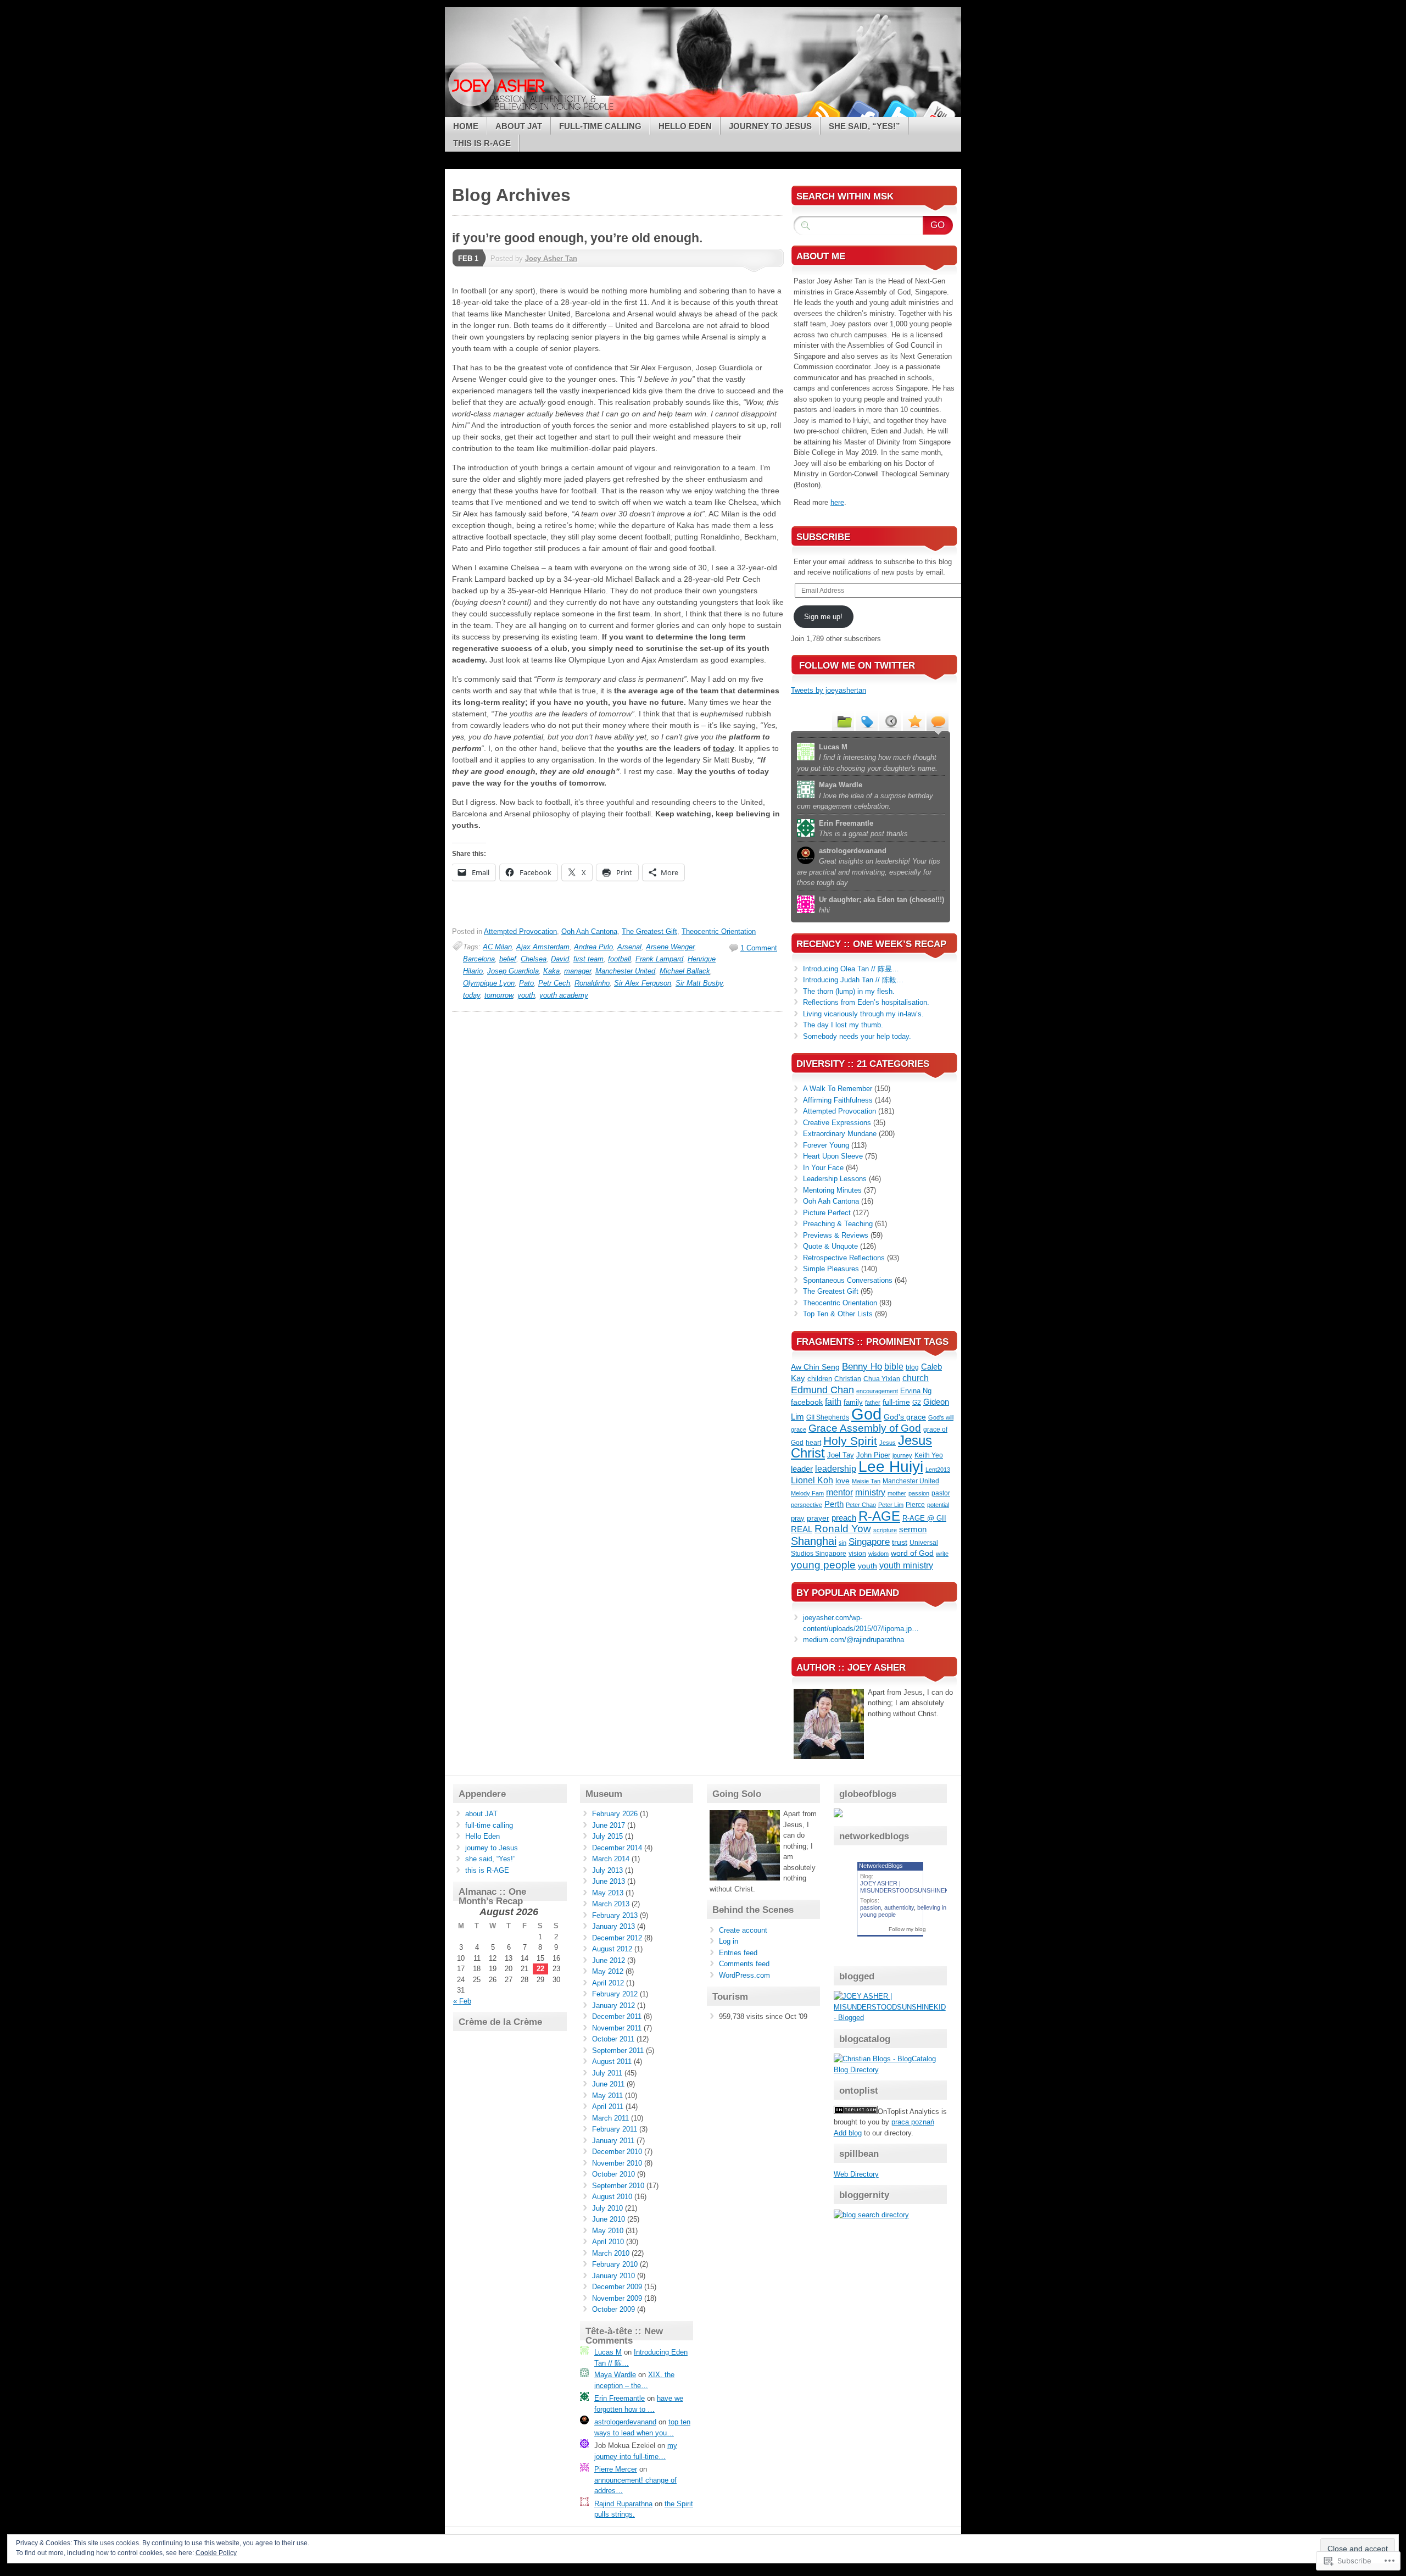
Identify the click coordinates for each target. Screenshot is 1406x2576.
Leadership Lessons (835, 1179)
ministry (870, 1492)
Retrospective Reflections (844, 1258)
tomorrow (499, 995)
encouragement (877, 1391)
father (873, 1403)
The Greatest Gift (649, 931)
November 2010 (617, 2163)
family (853, 1402)
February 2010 (615, 2264)
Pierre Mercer (616, 2469)
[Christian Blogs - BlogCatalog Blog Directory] (891, 2070)
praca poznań (913, 2122)
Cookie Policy (216, 2553)
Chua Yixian (882, 1379)
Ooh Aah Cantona (589, 931)
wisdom (878, 1554)
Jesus (888, 1443)
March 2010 (611, 2253)
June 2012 (609, 1960)
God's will (941, 1417)
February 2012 (615, 1994)
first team (588, 959)
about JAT (519, 126)
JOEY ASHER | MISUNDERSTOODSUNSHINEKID (907, 1887)
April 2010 (608, 2242)
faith (833, 1402)
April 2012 (608, 1983)
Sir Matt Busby (699, 983)
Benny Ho (862, 1367)
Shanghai (814, 1541)
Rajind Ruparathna (623, 2504)
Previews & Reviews (836, 1235)
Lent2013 (938, 1470)
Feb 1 (468, 258)
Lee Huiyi (891, 1466)
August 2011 (612, 2062)
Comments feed (744, 1964)
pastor (941, 1493)
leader (802, 1469)
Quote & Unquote (830, 1246)
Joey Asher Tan (551, 258)
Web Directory (856, 2174)
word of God (912, 1553)
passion (919, 1493)
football (620, 959)
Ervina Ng (916, 1391)
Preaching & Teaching (838, 1224)
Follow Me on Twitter (857, 666)
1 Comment (759, 948)
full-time (896, 1402)
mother (897, 1493)
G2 (917, 1403)
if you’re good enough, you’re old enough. (577, 238)
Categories (843, 721)
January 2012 (613, 2005)
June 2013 (609, 1881)
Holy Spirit (850, 1441)
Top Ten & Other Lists (838, 1314)
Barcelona (479, 959)
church (916, 1378)
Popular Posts (914, 721)
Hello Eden (685, 126)
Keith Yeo (929, 1455)
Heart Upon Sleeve (833, 1156)
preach (844, 1518)
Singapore (869, 1542)
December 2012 (617, 1938)
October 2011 (613, 2039)
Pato (526, 983)
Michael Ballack (685, 971)
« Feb (462, 2001)
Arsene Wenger (670, 947)
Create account (743, 1930)
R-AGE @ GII (924, 1518)
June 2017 (609, 1825)
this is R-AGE (482, 143)
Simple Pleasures (831, 1269)
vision (857, 1554)
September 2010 (618, 2186)
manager (578, 971)
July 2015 (607, 1836)
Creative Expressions (837, 1123)
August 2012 (612, 1949)
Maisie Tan (866, 1481)
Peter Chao (861, 1505)
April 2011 (608, 2107)
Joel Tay (841, 1455)
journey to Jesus (770, 126)
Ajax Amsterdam (543, 947)
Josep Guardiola (513, 971)
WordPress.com (744, 1975)
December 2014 (617, 1848)
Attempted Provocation (520, 931)
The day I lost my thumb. (843, 1025)
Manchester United (625, 971)
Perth (834, 1504)
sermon (913, 1529)
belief (508, 959)
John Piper (873, 1455)
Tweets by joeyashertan (828, 690)
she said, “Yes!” (864, 126)
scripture (885, 1530)
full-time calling (600, 126)
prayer (818, 1518)
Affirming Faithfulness (838, 1100)
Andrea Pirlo (593, 947)
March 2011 (610, 2118)
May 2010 (608, 2231)
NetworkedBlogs (881, 1866)
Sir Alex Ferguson (643, 983)
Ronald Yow (843, 1529)
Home (466, 126)
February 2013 (615, 1915)
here (837, 502)
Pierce (915, 1505)
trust (900, 1542)
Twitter (900, 113)
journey (902, 1455)
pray (798, 1518)
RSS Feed (823, 113)
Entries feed (738, 1953)
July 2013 (607, 1870)
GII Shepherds (828, 1417)
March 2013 (611, 1904)
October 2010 (613, 2174)
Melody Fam (807, 1493)
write (942, 1554)
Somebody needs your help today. (857, 1036)
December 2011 (617, 2016)
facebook (807, 1402)
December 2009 (617, 2287)
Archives (890, 721)
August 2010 (612, 2197)
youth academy (564, 995)
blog (912, 1367)
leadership (836, 1469)
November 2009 (617, 2298)
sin (843, 1543)
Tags (867, 721)
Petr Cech (554, 983)
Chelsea (534, 959)
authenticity (899, 1907)
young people (823, 1565)
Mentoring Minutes (832, 1190)
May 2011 (607, 2096)
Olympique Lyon (489, 983)
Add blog (848, 2133)
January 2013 (613, 1926)
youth (526, 995)
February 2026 (615, 1814)
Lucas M (608, 2352)
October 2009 (613, 2309)
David (560, 959)
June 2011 (608, 2084)
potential (938, 1505)
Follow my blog (907, 1929)
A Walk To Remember (838, 1089)
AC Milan (497, 947)
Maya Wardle (615, 2375)
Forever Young (826, 1145)
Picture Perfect (827, 1213)
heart (813, 1443)
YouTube (938, 113)
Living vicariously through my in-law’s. (863, 1014)
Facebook (861, 113)
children (820, 1379)
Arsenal (629, 947)
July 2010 (607, 2208)
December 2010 (617, 2152)
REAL (802, 1529)
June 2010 (609, 2219)
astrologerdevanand (625, 2422)
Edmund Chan (822, 1390)
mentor (839, 1492)
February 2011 (615, 2129)
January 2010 (613, 2276)
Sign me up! (823, 617)
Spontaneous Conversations (848, 1280)
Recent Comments (938, 721)
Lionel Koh (812, 1480)
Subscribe (823, 537)
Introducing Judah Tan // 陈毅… (853, 980)
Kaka (551, 971)
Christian (848, 1379)
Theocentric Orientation (719, 931)
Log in (729, 1941)
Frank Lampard (659, 959)
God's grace (905, 1417)
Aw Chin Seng (815, 1367)
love (843, 1481)
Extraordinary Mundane (840, 1134)
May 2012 (608, 1971)
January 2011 (613, 2141)
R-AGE (879, 1516)
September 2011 (618, 2051)
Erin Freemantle (620, 2398)
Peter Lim (891, 1505)
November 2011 (617, 2028)
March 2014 (611, 1859)
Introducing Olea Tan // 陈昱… (851, 969)
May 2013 (608, 1893)
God (866, 1414)
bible (894, 1366)
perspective (807, 1505)
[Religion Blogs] (856, 2112)
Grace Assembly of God (865, 1428)
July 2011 (607, 2073)
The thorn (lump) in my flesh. (850, 991)
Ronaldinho (592, 983)
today (472, 995)
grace (799, 1429)
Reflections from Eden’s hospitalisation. (866, 1002)
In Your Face (823, 1168)
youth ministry (906, 1565)
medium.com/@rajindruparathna (853, 1640)
